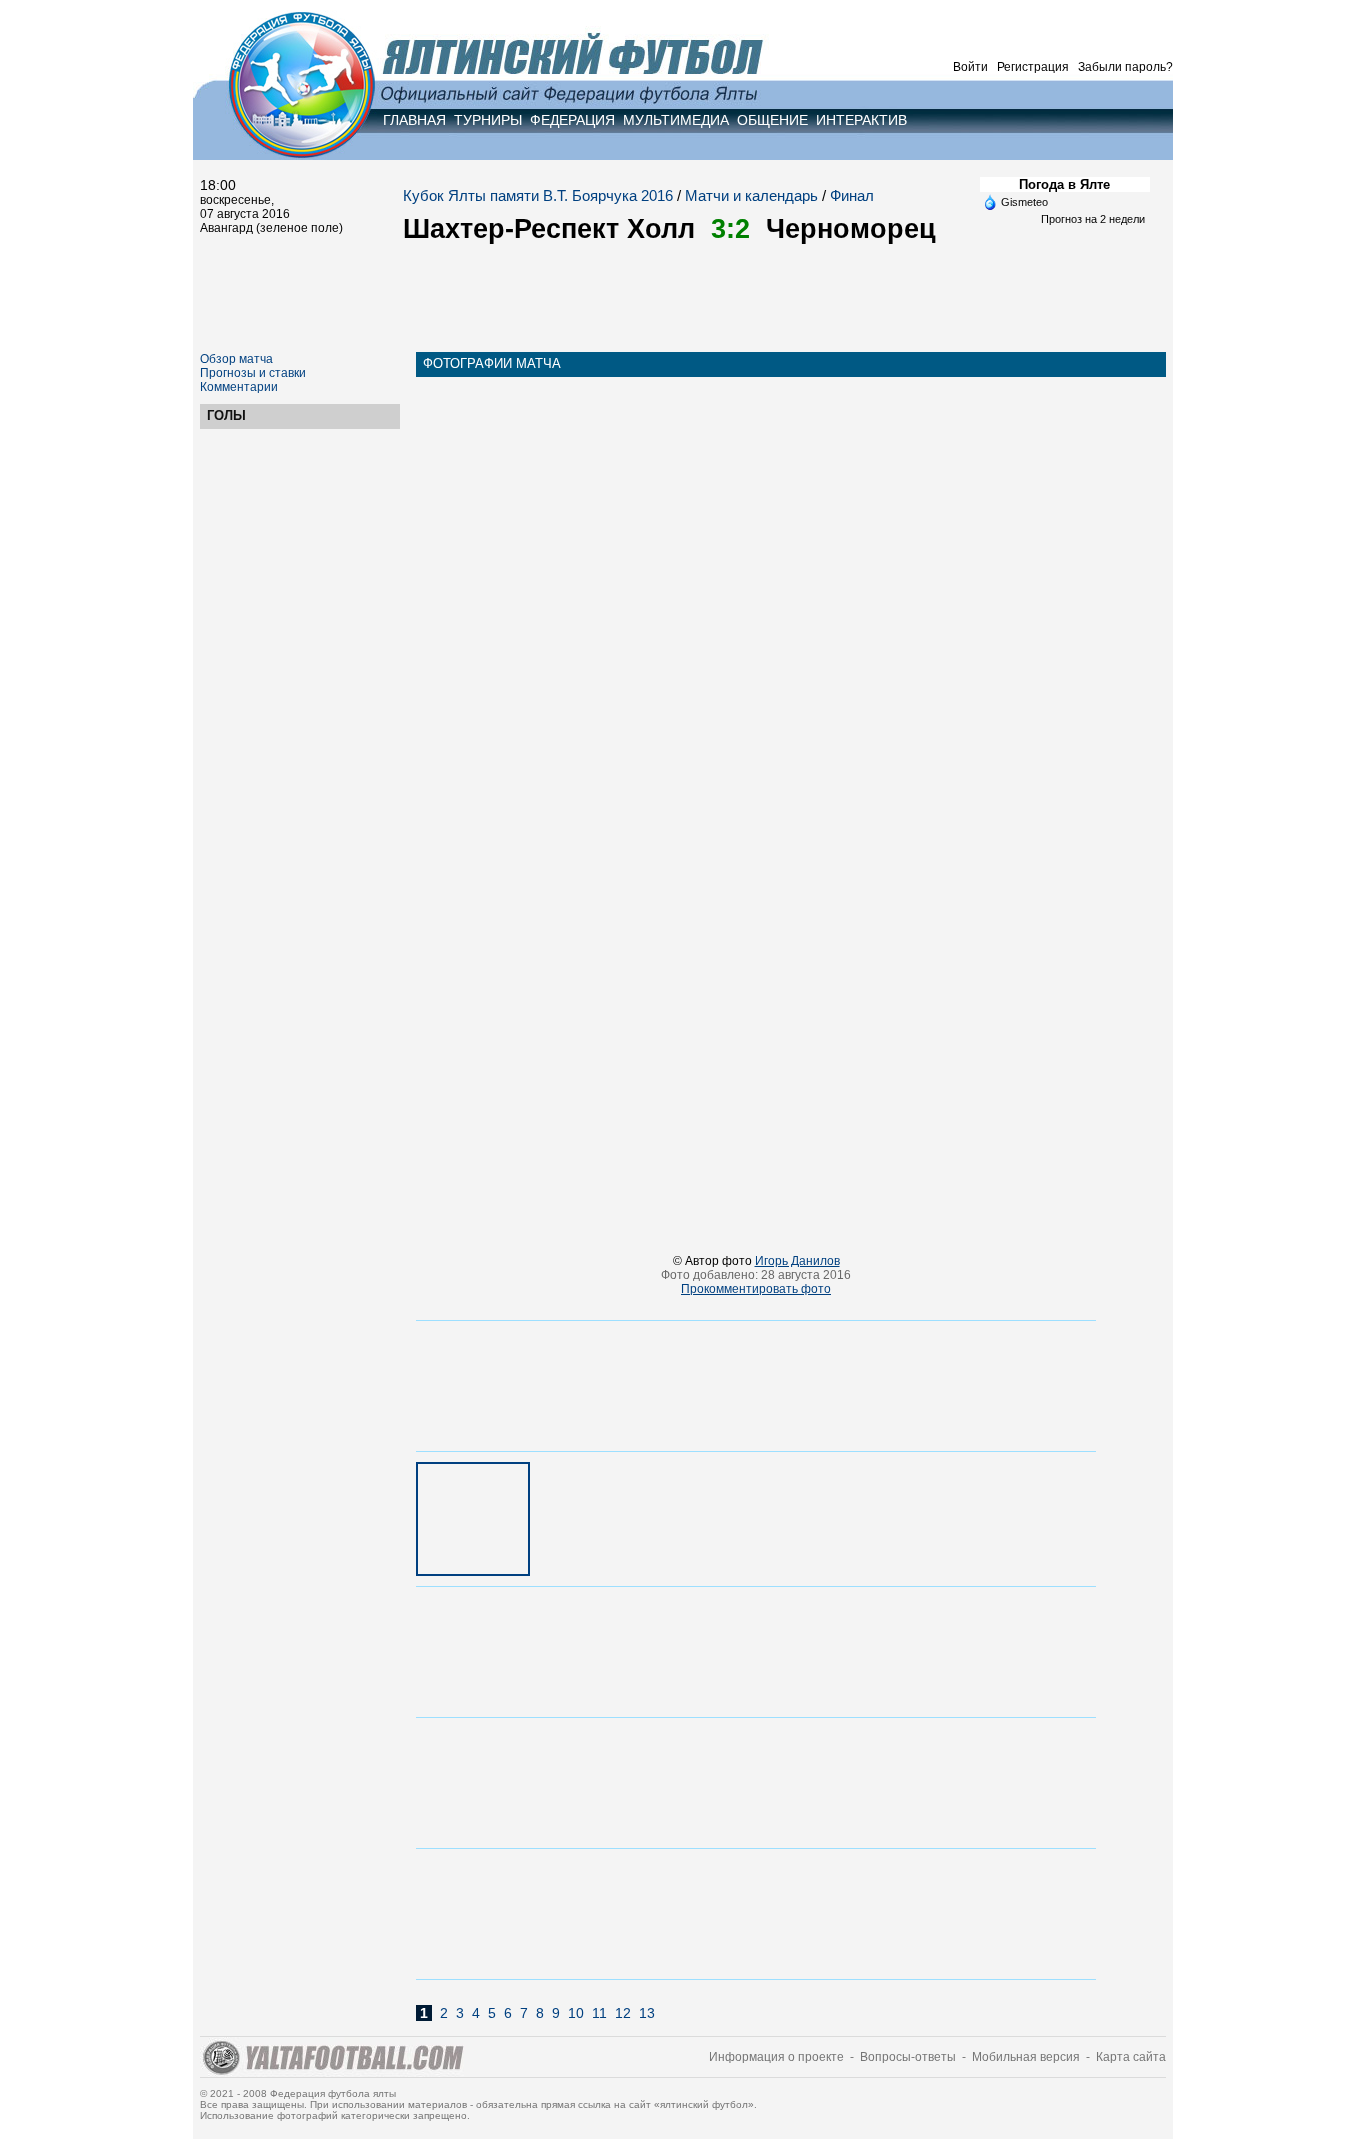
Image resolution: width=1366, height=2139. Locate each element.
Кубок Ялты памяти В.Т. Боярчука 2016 (538, 195)
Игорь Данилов (797, 1261)
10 (576, 2013)
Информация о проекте (776, 2057)
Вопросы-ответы (908, 2057)
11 (599, 2013)
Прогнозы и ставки (253, 373)
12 (623, 2013)
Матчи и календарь (751, 195)
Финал (852, 195)
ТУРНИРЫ (488, 120)
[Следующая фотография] (756, 1236)
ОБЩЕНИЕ (772, 120)
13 (647, 2013)
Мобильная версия (1026, 2057)
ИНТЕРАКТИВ (861, 120)
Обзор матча (236, 359)
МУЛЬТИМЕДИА (676, 120)
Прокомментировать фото (756, 1289)
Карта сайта (1131, 2057)
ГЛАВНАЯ (414, 120)
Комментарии (239, 387)
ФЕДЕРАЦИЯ (572, 120)
